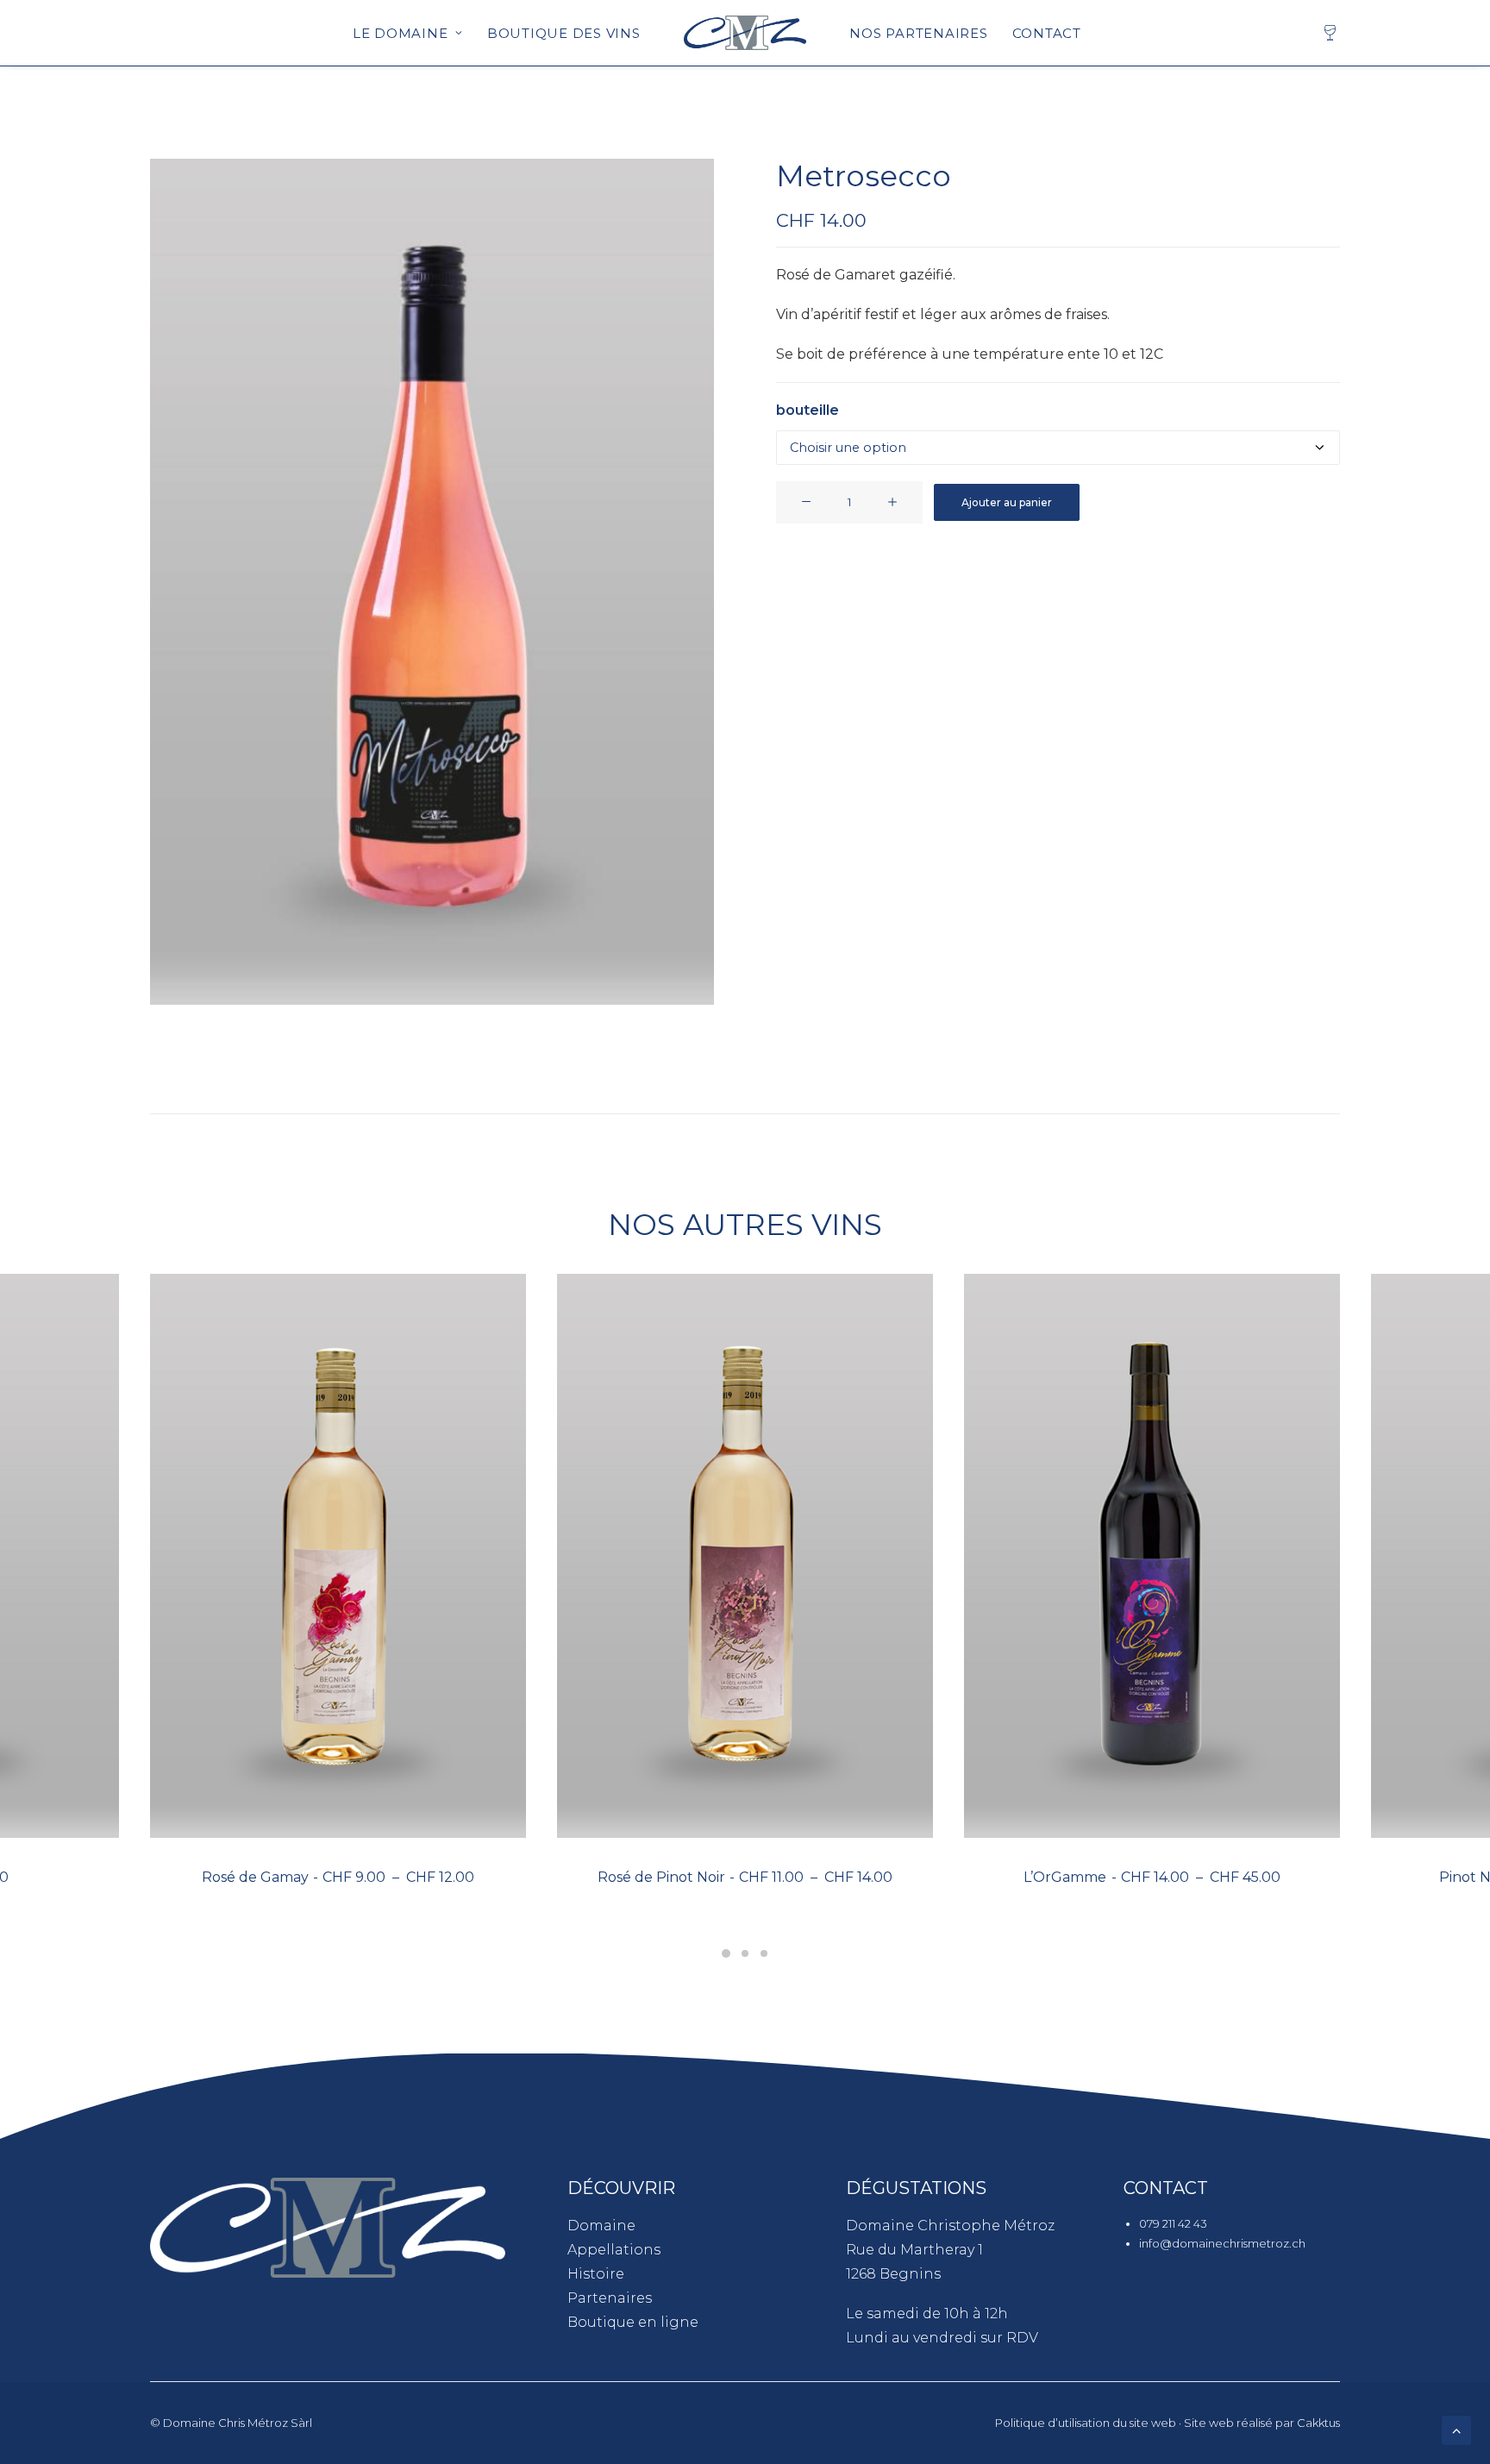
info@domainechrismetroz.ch (1222, 2243)
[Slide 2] (745, 1953)
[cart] (1331, 33)
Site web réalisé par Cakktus (1262, 2423)
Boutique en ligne (633, 2322)
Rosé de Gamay (338, 1877)
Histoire (596, 2274)
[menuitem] (408, 33)
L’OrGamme (1152, 1877)
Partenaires (610, 2298)
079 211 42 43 (1173, 2223)
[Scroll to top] (1456, 2429)
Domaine (601, 2226)
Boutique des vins (564, 33)
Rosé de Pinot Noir (745, 1877)
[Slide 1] (726, 1953)
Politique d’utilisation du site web (1086, 2423)
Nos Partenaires (918, 33)
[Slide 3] (764, 1953)
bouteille (808, 410)
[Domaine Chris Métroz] (745, 33)
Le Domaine (401, 33)
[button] (432, 582)
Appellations (614, 2250)
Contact (1047, 33)
